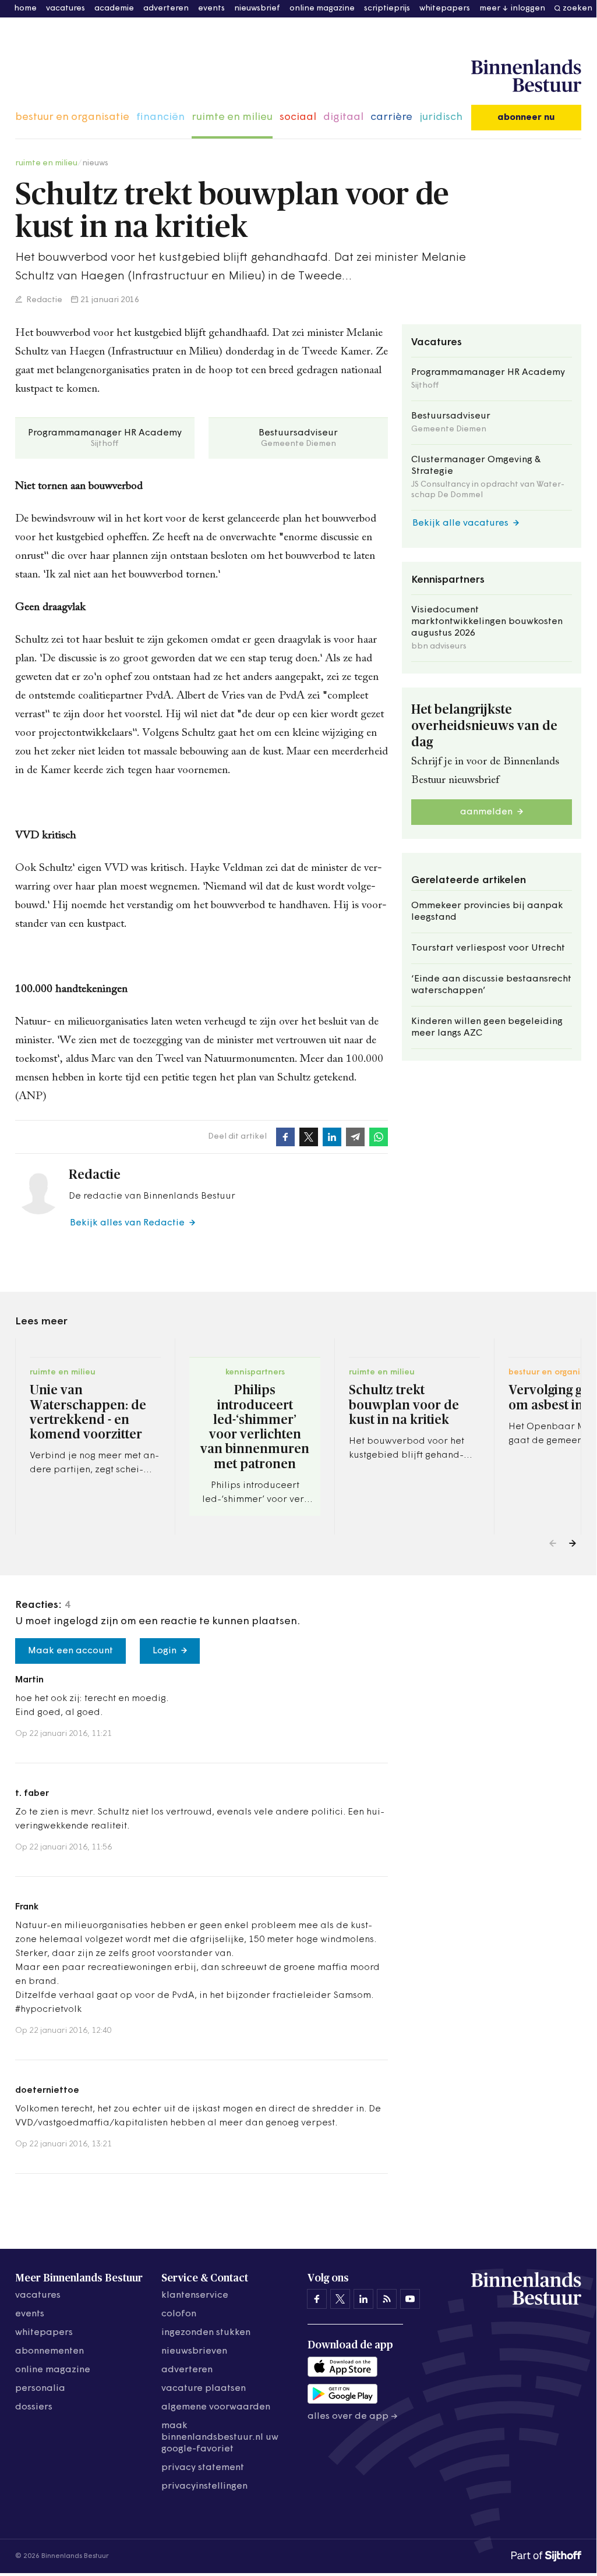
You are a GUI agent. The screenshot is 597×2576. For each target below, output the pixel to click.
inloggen (528, 8)
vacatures (66, 8)
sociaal (298, 118)
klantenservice (195, 2295)
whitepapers (445, 8)
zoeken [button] (577, 8)
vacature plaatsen (204, 2389)
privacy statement (203, 2468)
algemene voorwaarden (216, 2407)
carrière (391, 118)
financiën (160, 118)
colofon (179, 2314)
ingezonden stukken (206, 2333)
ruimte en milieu (232, 118)
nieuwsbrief (257, 8)
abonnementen (50, 2351)
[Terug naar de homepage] (526, 76)
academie (114, 8)
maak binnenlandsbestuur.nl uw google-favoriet (220, 2437)
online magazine (322, 8)
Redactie (43, 300)
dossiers (34, 2407)
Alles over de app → (353, 2416)
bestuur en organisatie (72, 118)
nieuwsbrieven (194, 2351)
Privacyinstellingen (204, 2486)
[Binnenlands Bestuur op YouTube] (410, 2299)
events (211, 8)
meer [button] (490, 8)
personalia (40, 2389)
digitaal (343, 118)
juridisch (441, 118)
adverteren (166, 8)
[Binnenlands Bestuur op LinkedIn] (363, 2299)
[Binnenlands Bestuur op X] (340, 2299)
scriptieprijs (387, 8)
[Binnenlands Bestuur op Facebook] (317, 2299)
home (25, 8)
